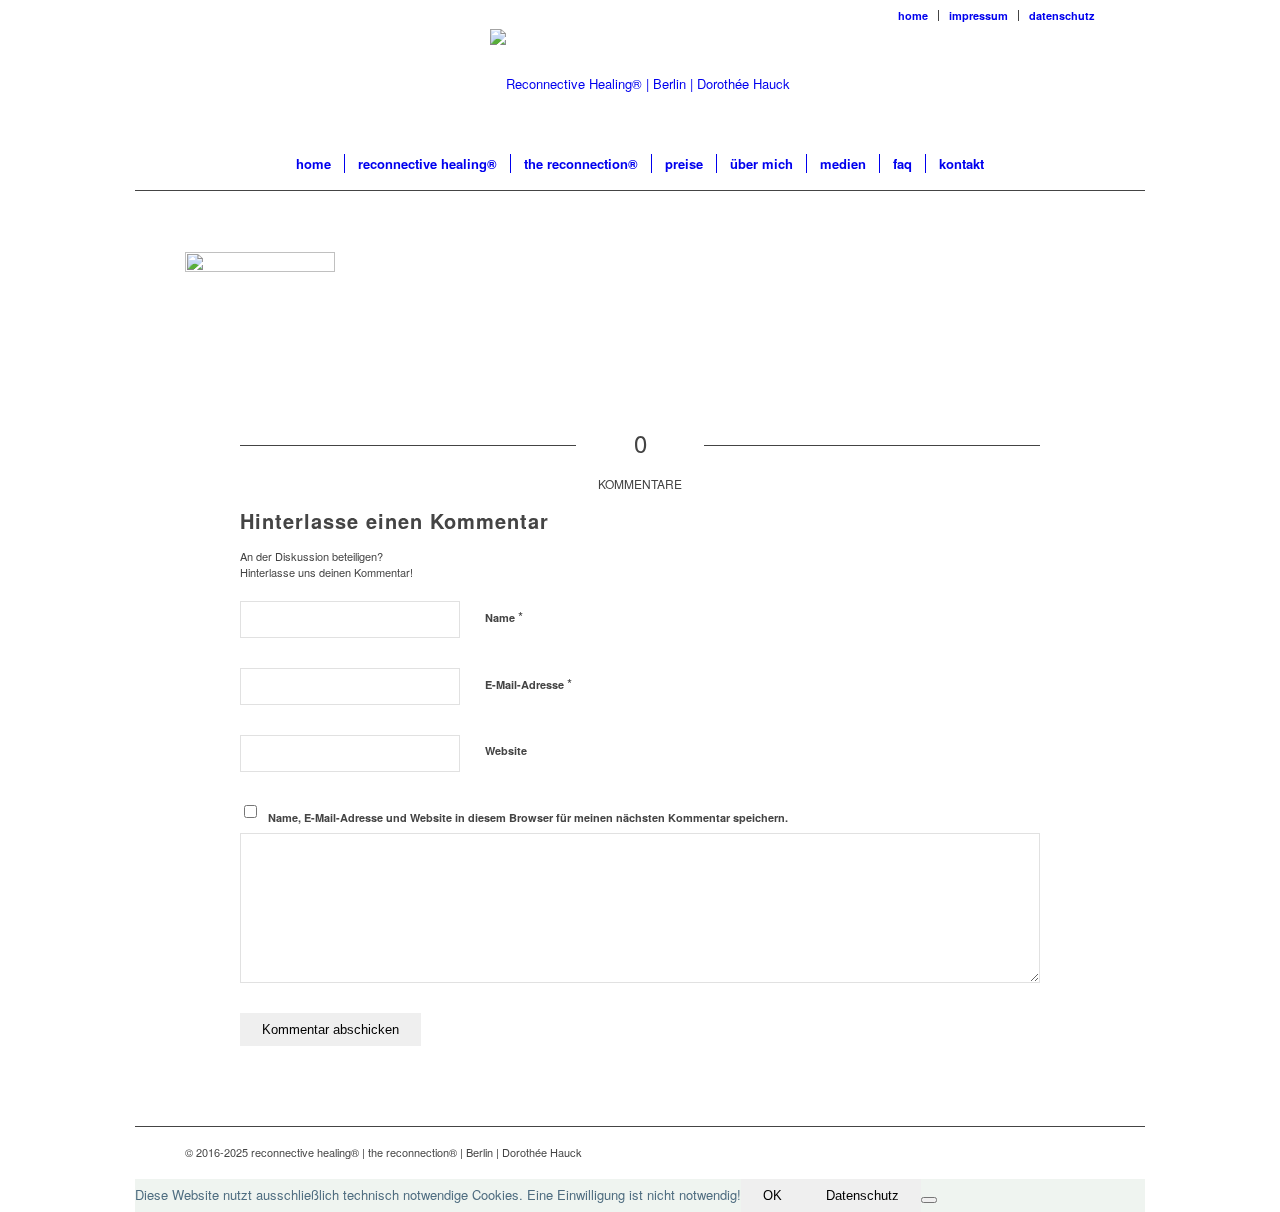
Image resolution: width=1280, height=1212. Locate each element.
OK (772, 1195)
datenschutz (1062, 15)
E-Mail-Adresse (528, 683)
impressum (978, 15)
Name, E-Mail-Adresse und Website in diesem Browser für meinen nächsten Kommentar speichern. (528, 817)
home (913, 15)
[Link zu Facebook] (1050, 1152)
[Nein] (929, 1200)
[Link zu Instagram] (1080, 1152)
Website (506, 750)
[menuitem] (913, 15)
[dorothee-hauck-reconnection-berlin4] (640, 84)
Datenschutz (862, 1195)
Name (504, 616)
